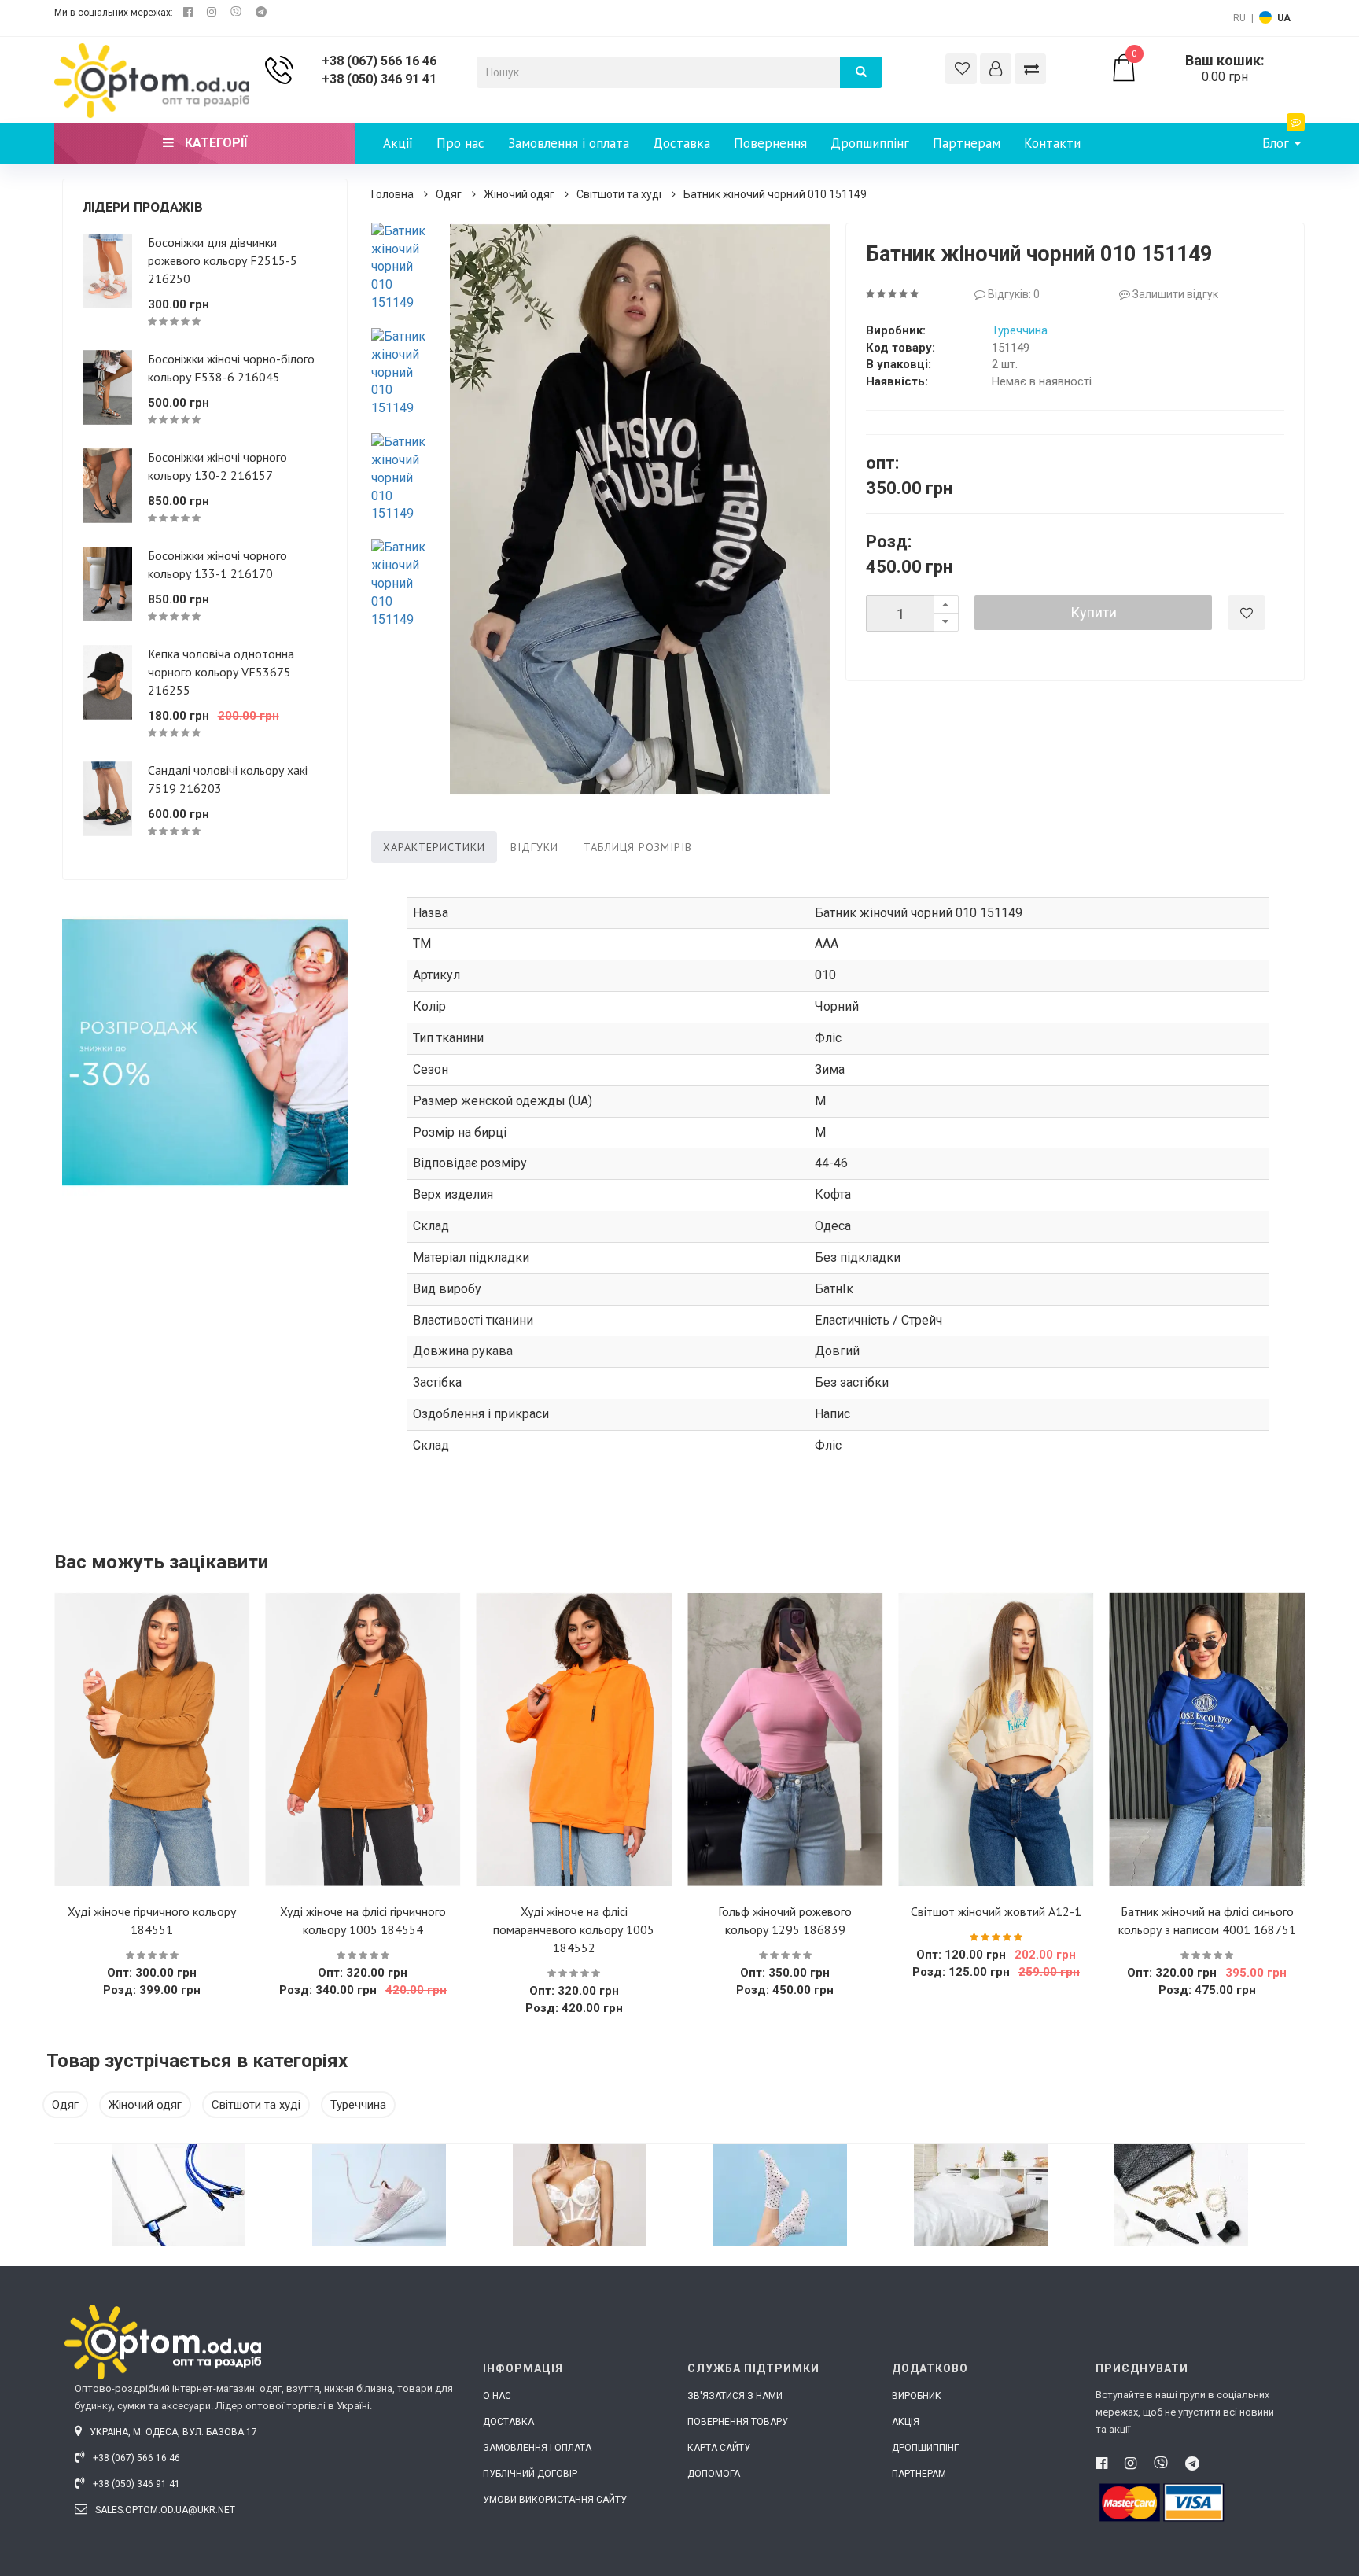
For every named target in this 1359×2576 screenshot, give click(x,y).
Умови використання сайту (555, 2500)
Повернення (770, 143)
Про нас (460, 143)
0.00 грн (1198, 68)
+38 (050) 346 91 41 (379, 79)
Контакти (1052, 143)
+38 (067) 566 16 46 (379, 61)
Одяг (449, 194)
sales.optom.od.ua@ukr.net (164, 2510)
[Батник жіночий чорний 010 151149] (403, 267)
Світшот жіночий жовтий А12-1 (996, 1911)
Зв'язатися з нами (735, 2396)
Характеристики (434, 847)
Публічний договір (530, 2474)
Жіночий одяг (519, 194)
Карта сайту (719, 2448)
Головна (392, 194)
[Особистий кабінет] (996, 69)
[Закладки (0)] (961, 69)
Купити (1094, 612)
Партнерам (967, 143)
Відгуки (534, 847)
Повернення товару (738, 2422)
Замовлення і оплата (569, 143)
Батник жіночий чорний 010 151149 (775, 194)
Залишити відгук (1174, 294)
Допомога (714, 2474)
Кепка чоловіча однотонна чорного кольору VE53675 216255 (221, 672)
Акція (906, 2422)
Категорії (214, 143)
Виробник (917, 2396)
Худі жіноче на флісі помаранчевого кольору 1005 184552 (574, 1929)
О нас (497, 2396)
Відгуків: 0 (1013, 294)
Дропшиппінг (870, 143)
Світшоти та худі (619, 194)
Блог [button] (1278, 143)
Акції (398, 143)
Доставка (681, 143)
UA (1284, 18)
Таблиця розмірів (638, 847)
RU (1239, 18)
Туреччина (1020, 330)
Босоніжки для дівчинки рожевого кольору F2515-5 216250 (223, 260)
